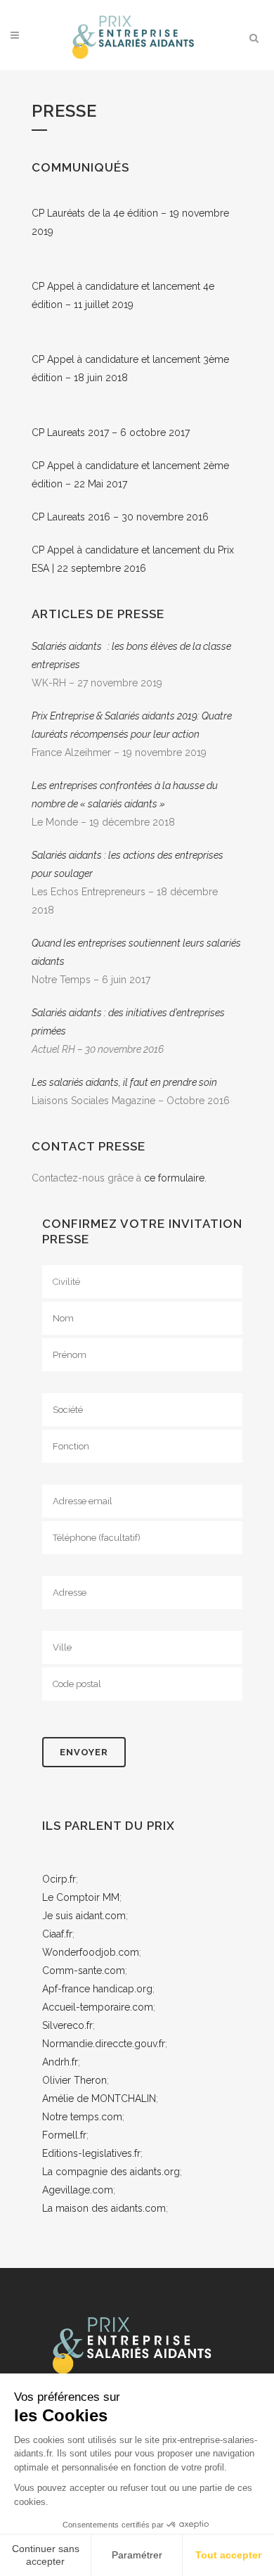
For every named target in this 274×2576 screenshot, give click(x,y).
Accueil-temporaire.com (98, 2007)
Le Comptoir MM (81, 1897)
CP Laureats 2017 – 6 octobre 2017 (111, 432)
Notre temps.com (82, 2117)
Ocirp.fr (59, 1879)
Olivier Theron (74, 2080)
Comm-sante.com (84, 1971)
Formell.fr (64, 2135)
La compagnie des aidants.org (111, 2172)
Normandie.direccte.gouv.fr (104, 2044)
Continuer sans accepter (46, 2555)
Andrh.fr (60, 2062)
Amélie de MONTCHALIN (99, 2098)
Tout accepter (228, 2555)
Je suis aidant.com (84, 1916)
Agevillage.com (78, 2190)
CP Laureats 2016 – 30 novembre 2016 (120, 517)
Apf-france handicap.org (97, 1989)
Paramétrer (137, 2555)
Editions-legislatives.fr (91, 2153)
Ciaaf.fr (57, 1934)
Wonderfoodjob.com (91, 1952)
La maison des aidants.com (104, 2208)
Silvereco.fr (67, 2025)
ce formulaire (174, 1178)
